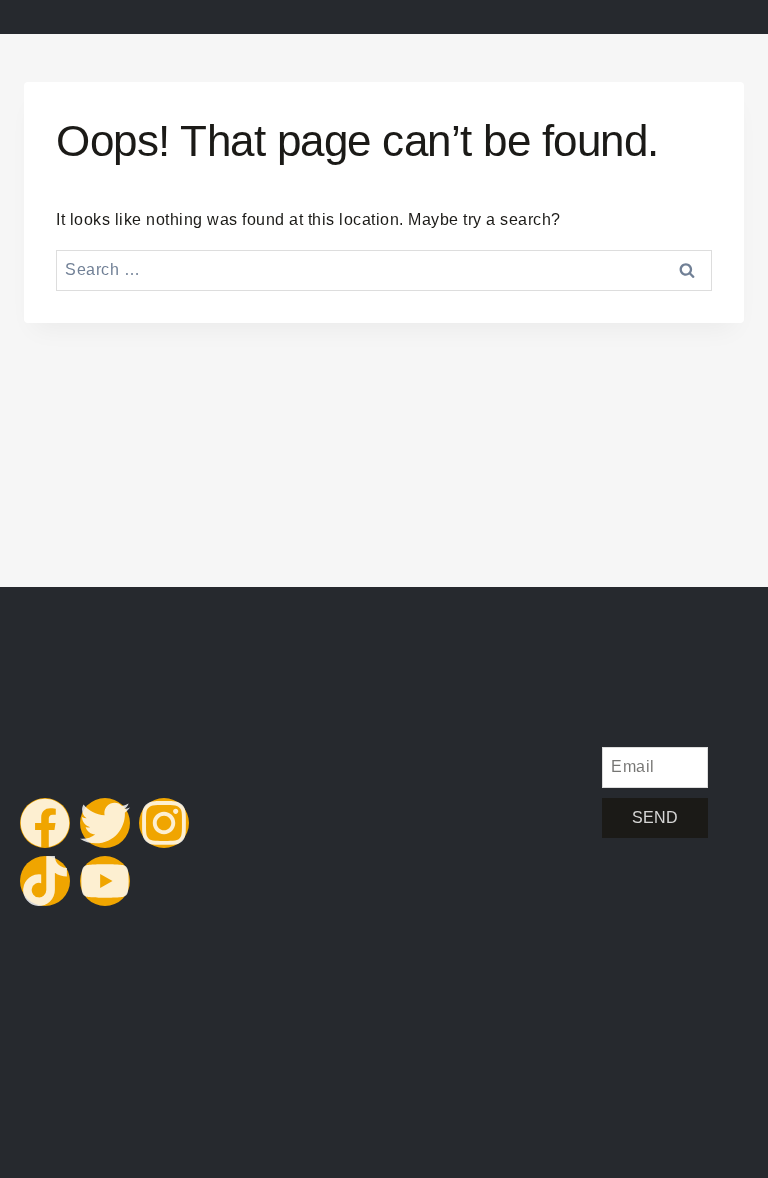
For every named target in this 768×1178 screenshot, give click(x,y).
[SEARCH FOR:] (384, 269)
